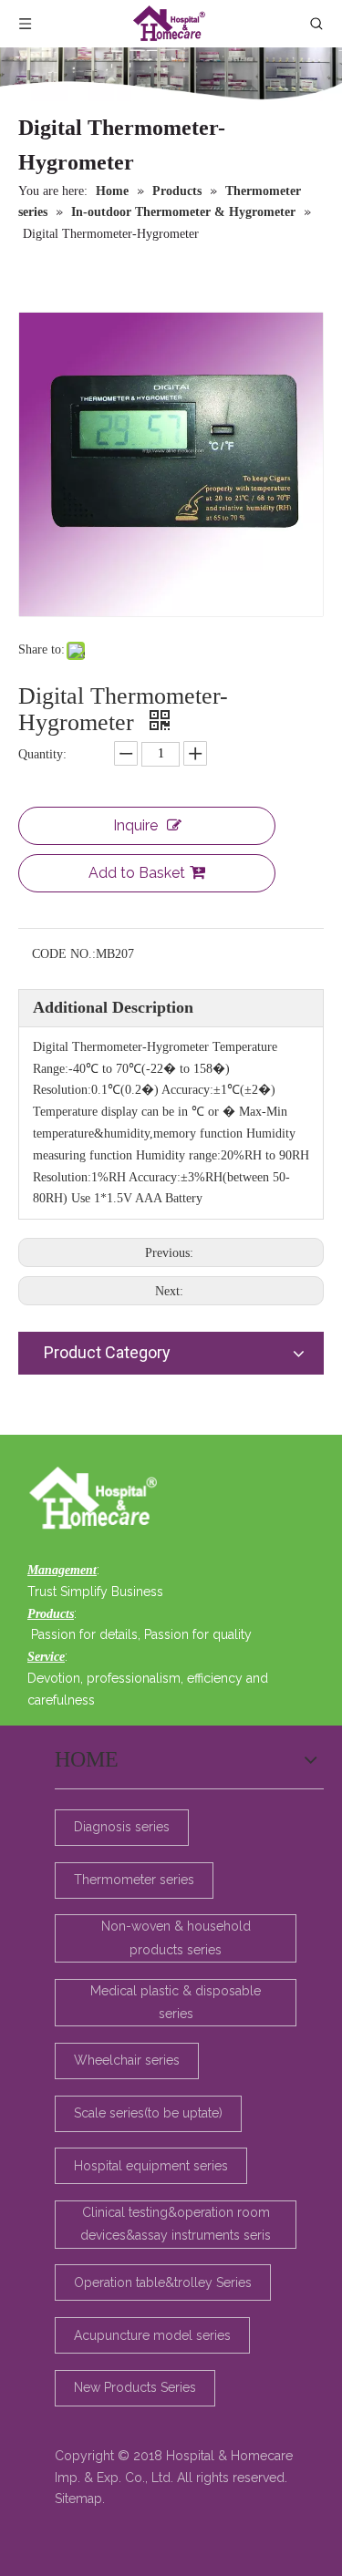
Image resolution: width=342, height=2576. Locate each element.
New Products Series (135, 2387)
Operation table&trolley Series (163, 2282)
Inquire (135, 825)
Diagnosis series (122, 1827)
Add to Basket (137, 873)
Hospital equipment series (151, 2166)
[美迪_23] (98, 1499)
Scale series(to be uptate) (148, 2113)
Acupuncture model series (152, 2335)
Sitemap (78, 2499)
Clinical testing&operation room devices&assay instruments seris (176, 2224)
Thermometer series (134, 1880)
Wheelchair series (127, 2060)
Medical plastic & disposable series (176, 2002)
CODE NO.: (64, 954)
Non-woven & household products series (176, 1937)
